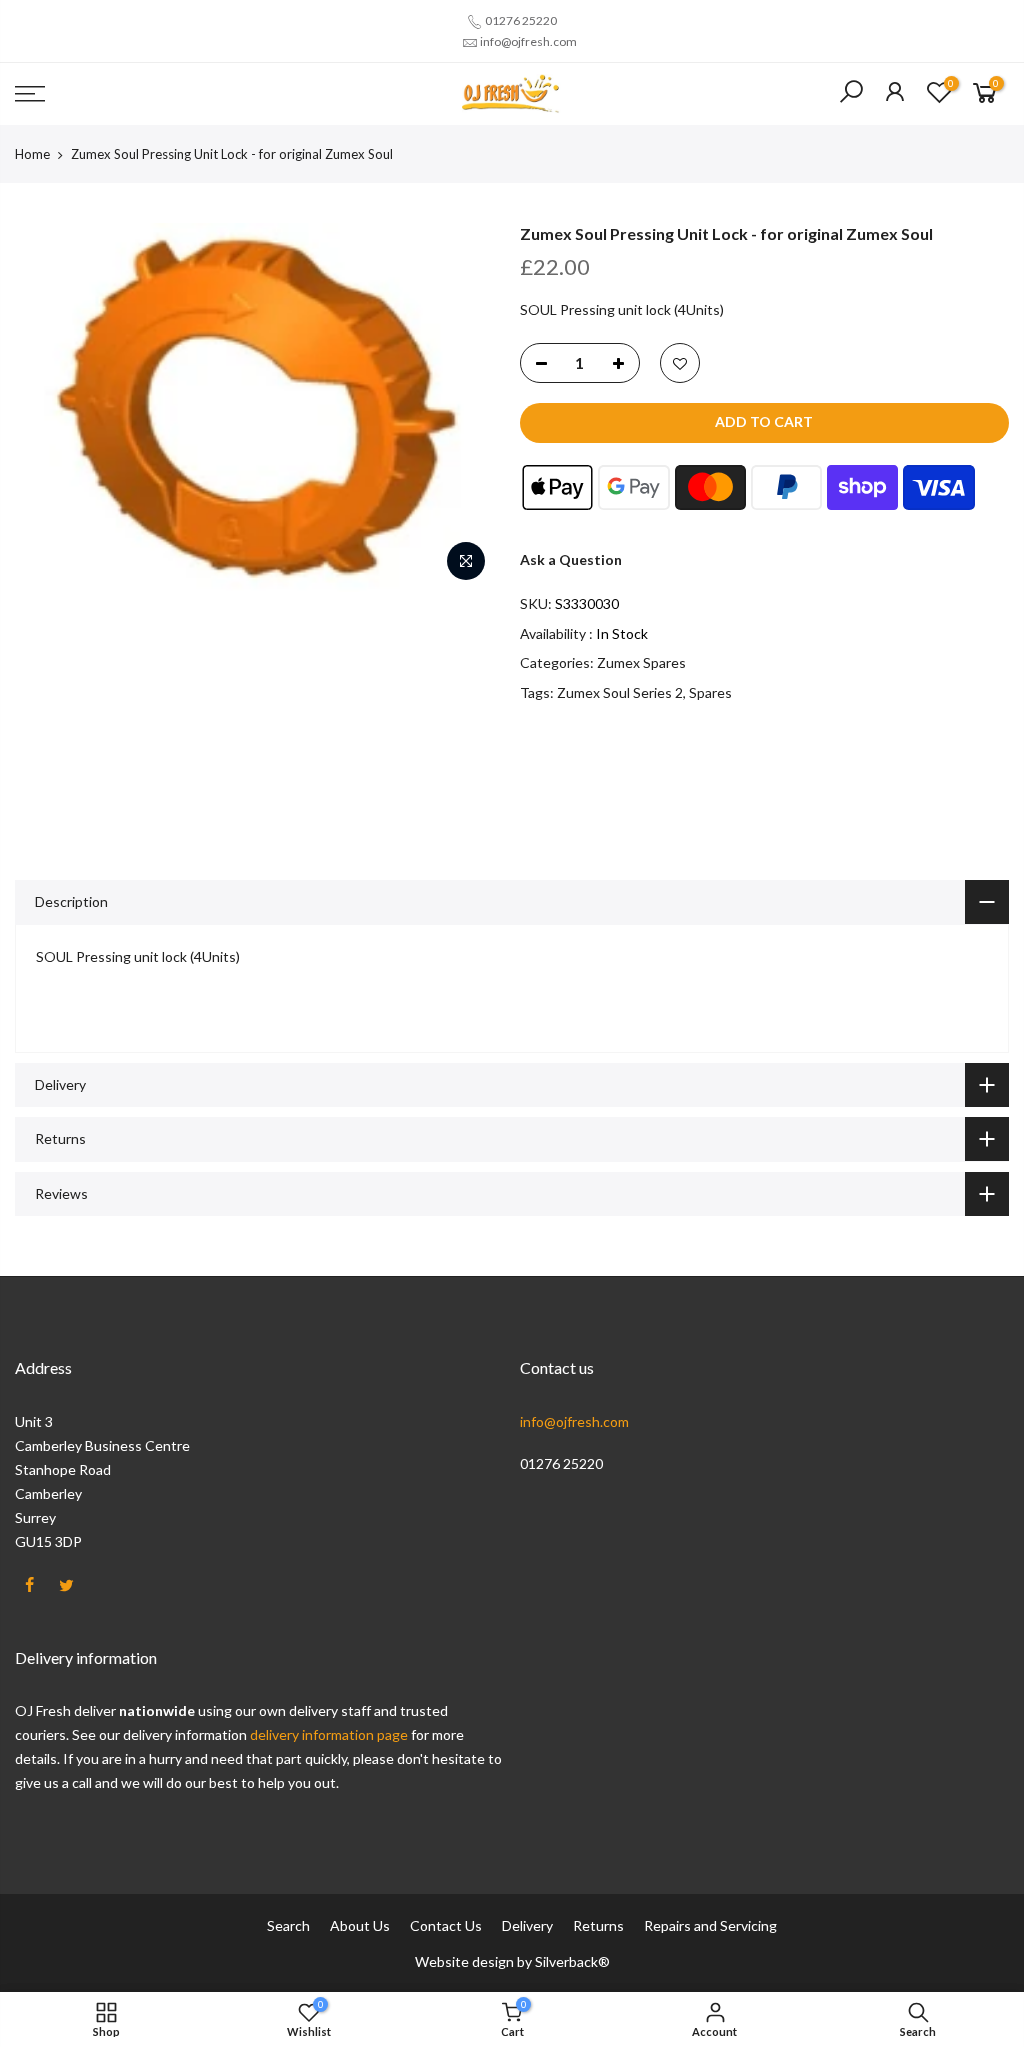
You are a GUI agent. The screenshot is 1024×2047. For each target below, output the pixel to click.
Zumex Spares (641, 662)
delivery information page (330, 1734)
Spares (710, 692)
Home (32, 154)
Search (288, 1925)
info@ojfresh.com (528, 41)
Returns (598, 1925)
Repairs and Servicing (710, 1925)
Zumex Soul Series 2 (620, 692)
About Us (360, 1925)
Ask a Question (571, 559)
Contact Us (446, 1925)
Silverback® (572, 1961)
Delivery (527, 1925)
